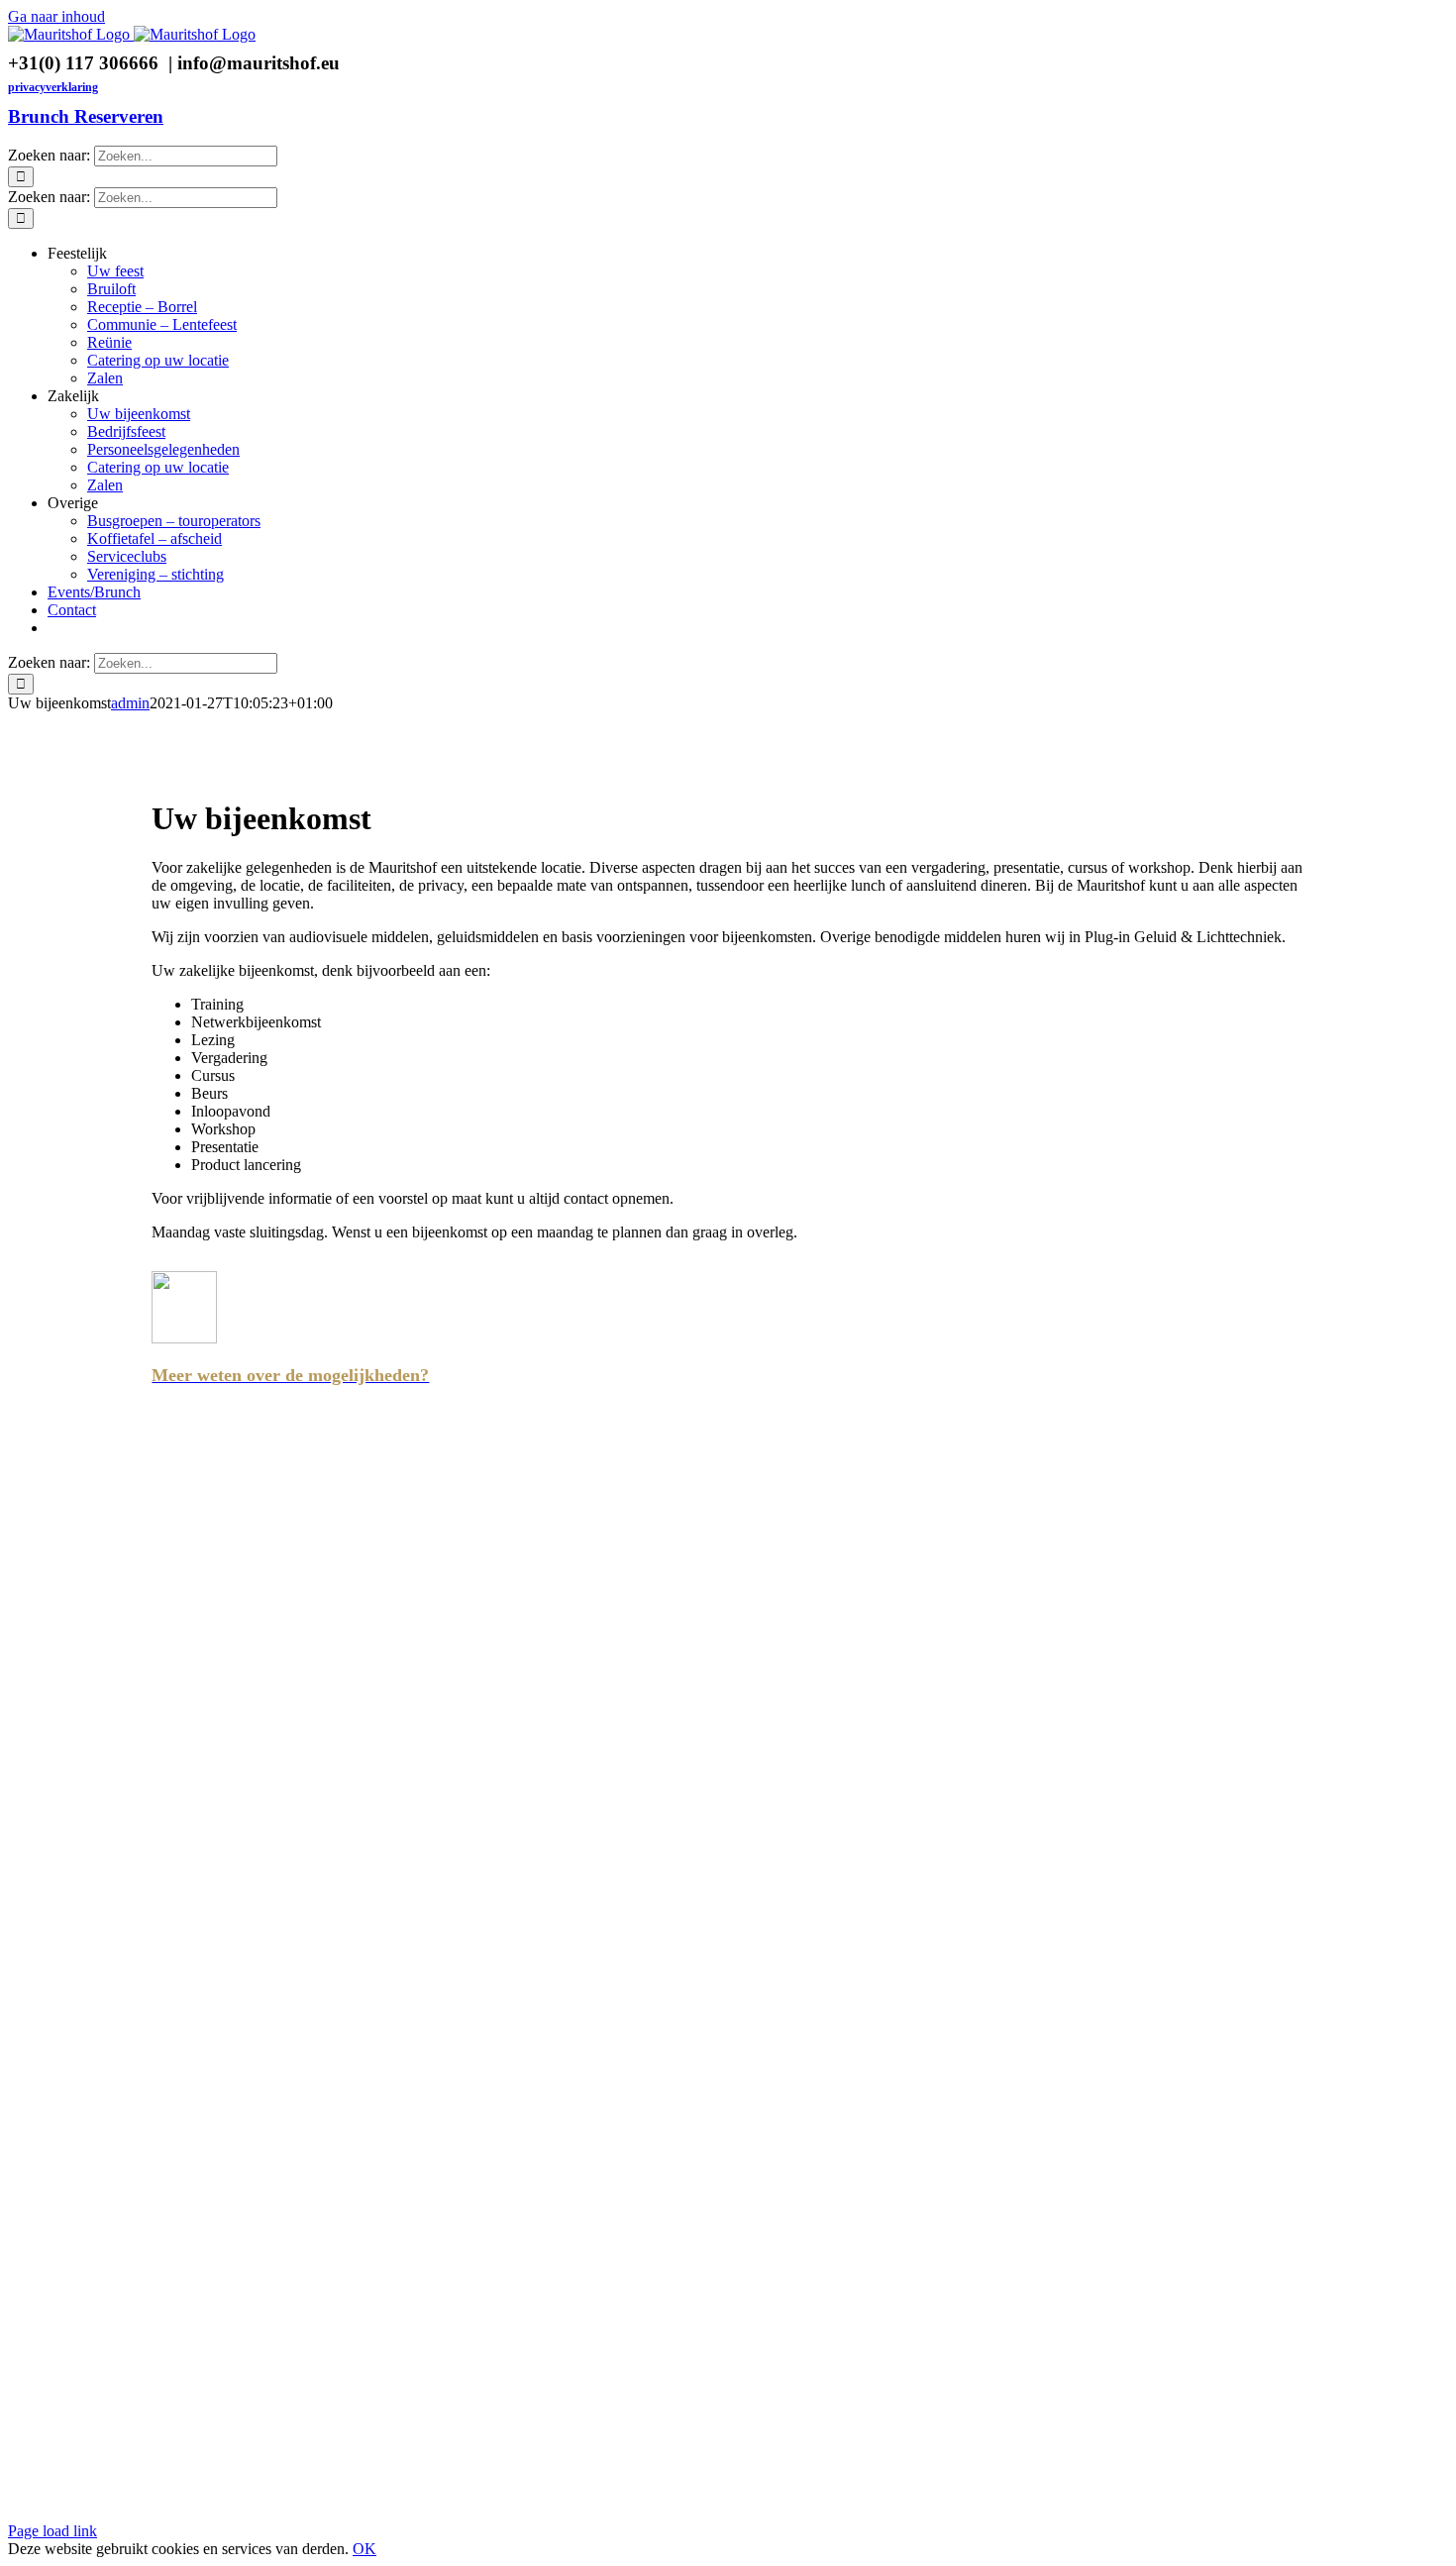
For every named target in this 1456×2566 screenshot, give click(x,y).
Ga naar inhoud (56, 16)
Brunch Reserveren (86, 116)
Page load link (52, 2531)
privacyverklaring (53, 87)
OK (364, 2549)
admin (130, 703)
